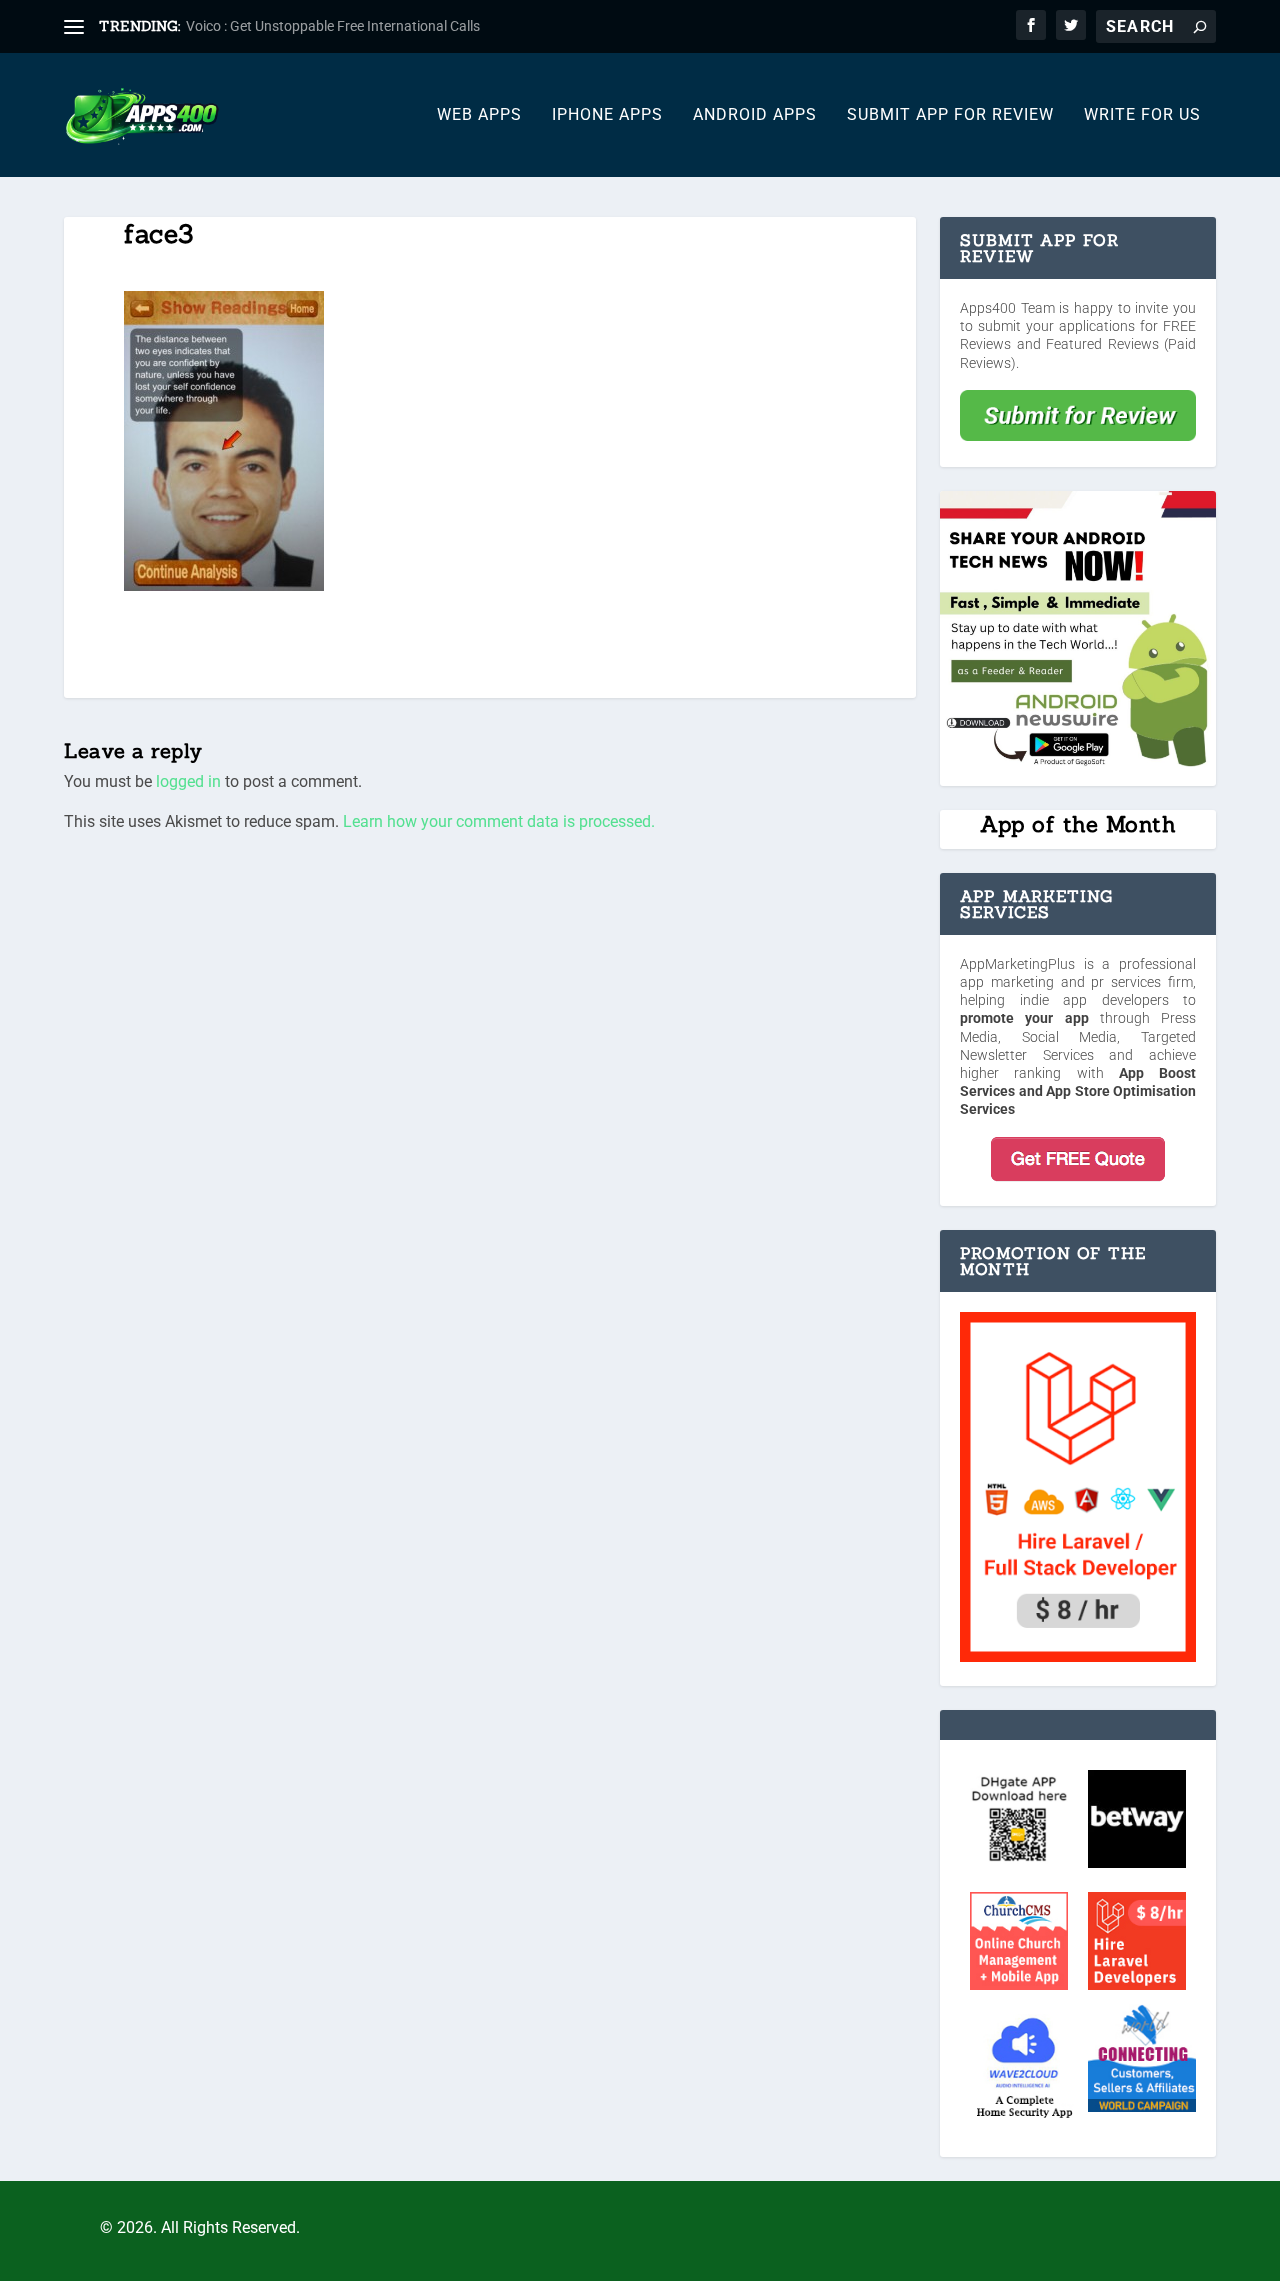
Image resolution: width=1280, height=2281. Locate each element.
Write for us (1142, 115)
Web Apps (479, 115)
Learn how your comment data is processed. (499, 821)
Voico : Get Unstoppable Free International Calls (333, 26)
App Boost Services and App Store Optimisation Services (1078, 1091)
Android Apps (755, 115)
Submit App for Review (950, 115)
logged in (188, 781)
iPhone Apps (607, 115)
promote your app (1024, 1018)
